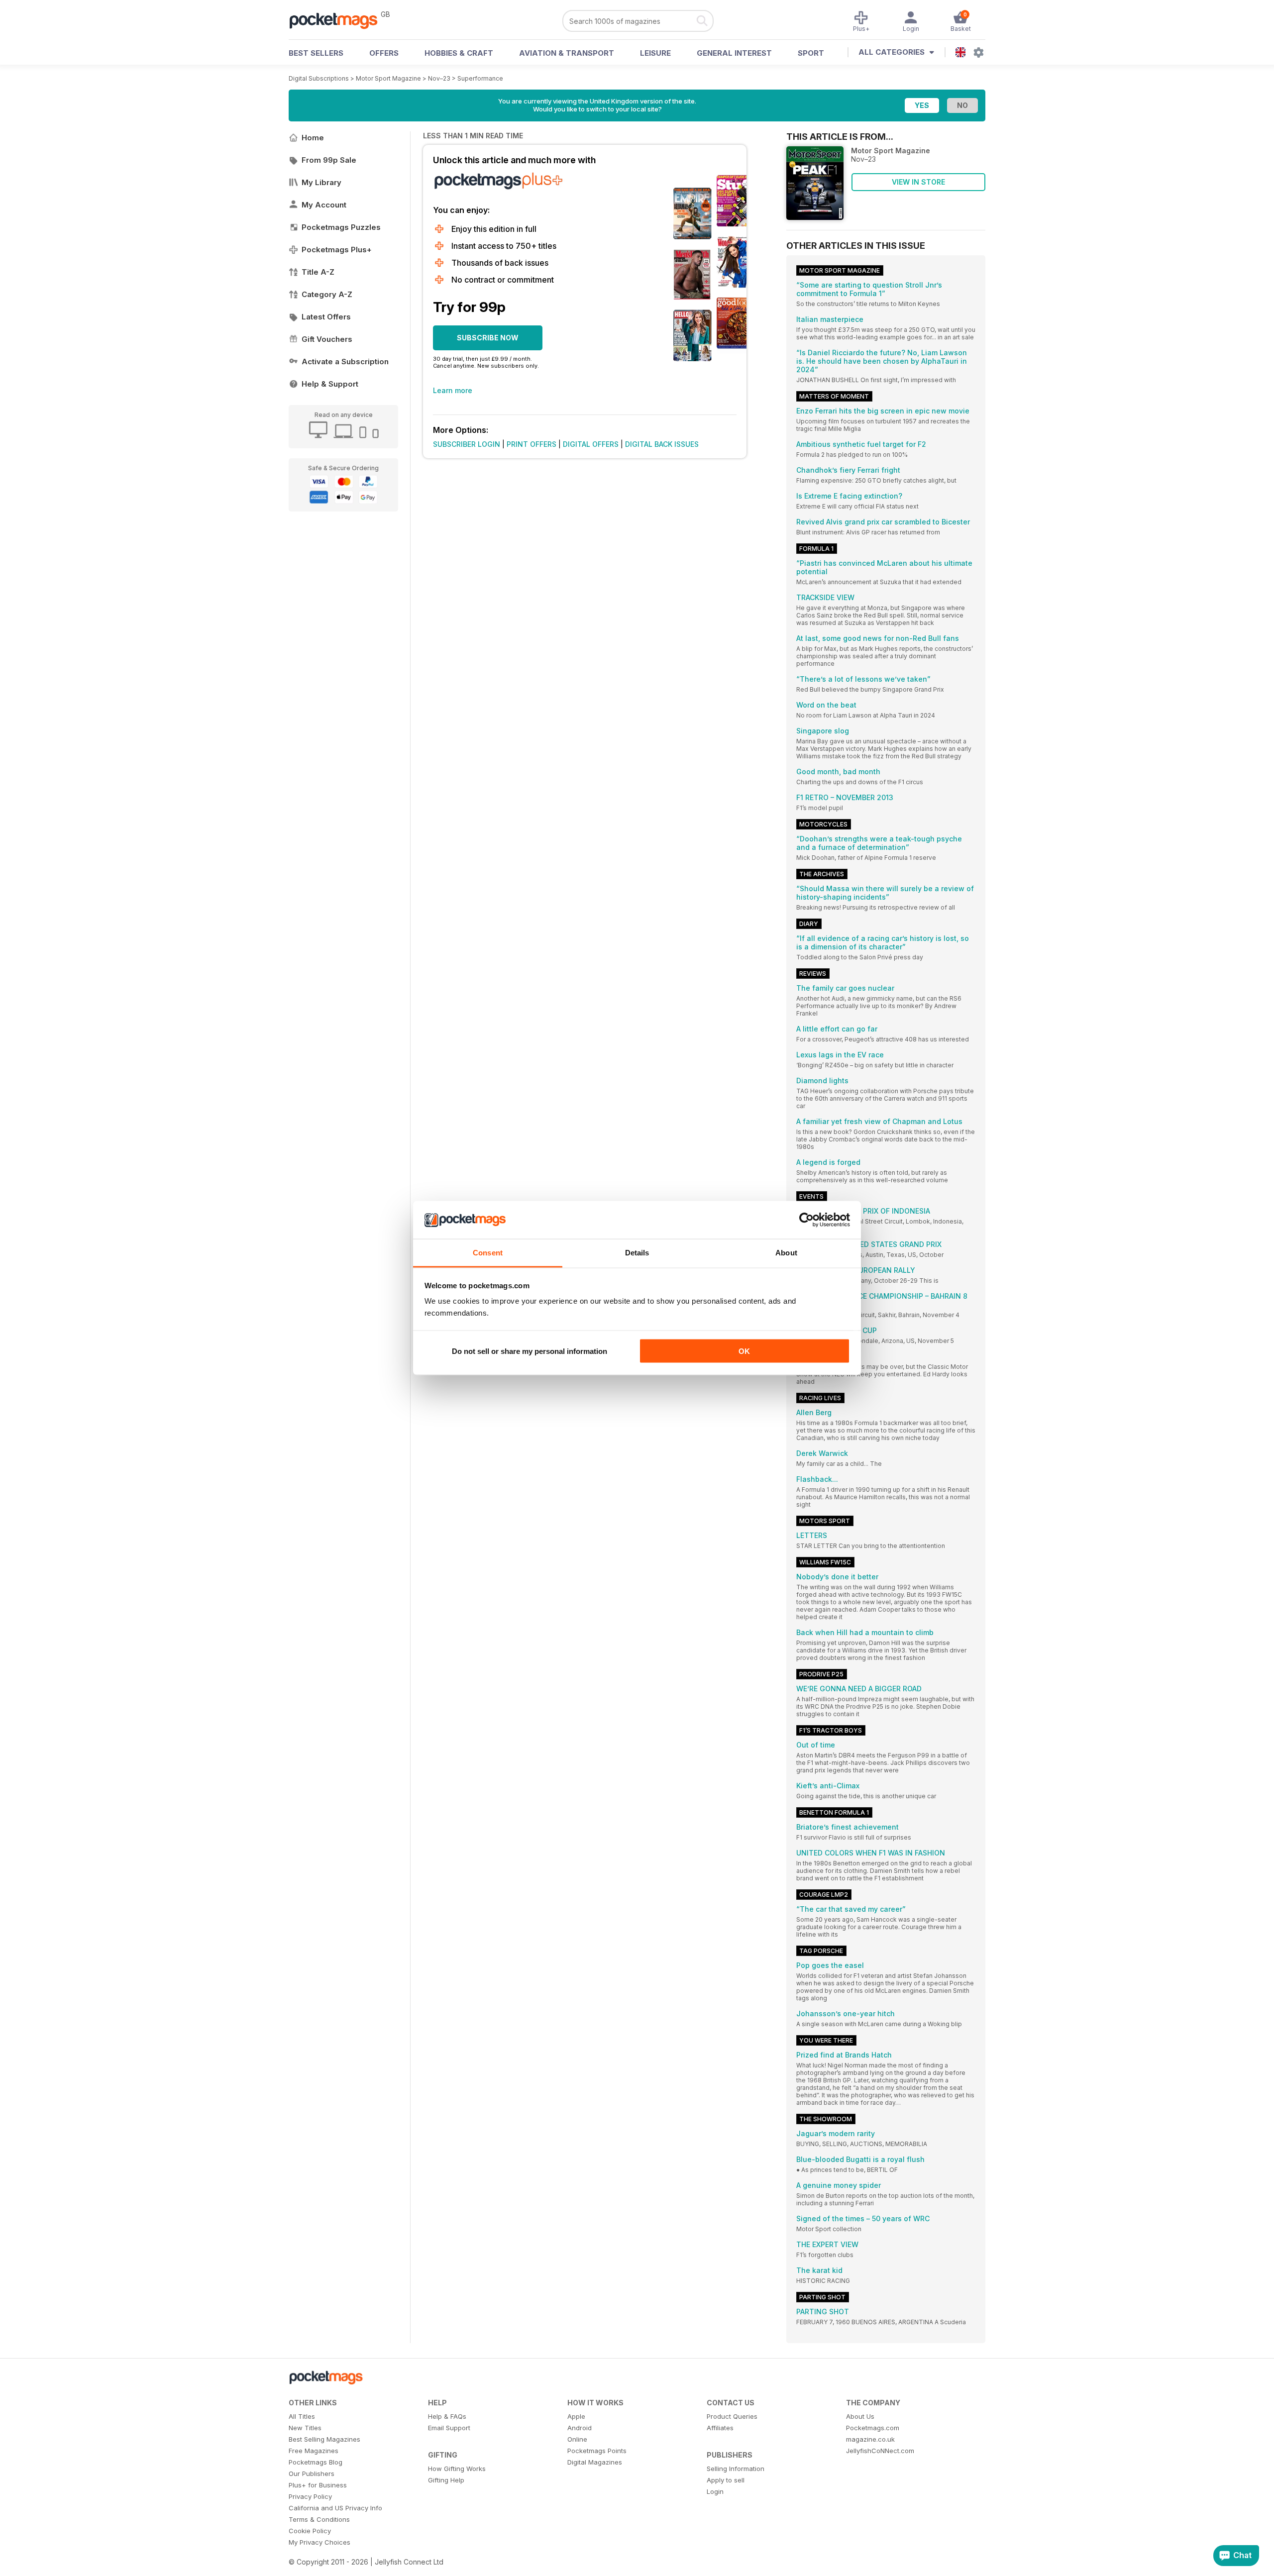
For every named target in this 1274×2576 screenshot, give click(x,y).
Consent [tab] (488, 1253)
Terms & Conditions (319, 2519)
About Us (860, 2416)
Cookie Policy (310, 2531)
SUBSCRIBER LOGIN (467, 444)
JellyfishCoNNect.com (880, 2451)
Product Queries (732, 2416)
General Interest (734, 53)
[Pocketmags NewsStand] (338, 20)
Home (313, 138)
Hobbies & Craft (459, 53)
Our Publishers (312, 2473)
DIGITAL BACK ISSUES (662, 444)
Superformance (480, 78)
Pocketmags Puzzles (341, 227)
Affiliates (720, 2428)
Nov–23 (439, 78)
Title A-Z (318, 272)
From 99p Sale (329, 160)
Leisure (655, 53)
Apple (576, 2416)
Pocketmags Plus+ (337, 250)
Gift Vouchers (327, 339)
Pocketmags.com (873, 2428)
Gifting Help (446, 2480)
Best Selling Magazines (324, 2439)
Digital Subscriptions (319, 78)
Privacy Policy (310, 2496)
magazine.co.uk (870, 2439)
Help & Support (330, 384)
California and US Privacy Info (335, 2508)
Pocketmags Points (597, 2451)
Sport (811, 53)
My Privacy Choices (319, 2542)
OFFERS (384, 53)
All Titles (302, 2416)
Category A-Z (327, 294)
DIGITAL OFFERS (591, 444)
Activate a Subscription (345, 361)
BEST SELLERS (316, 53)
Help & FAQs (447, 2416)
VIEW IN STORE (918, 182)
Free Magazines (314, 2451)
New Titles (305, 2428)
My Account (324, 205)
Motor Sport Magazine (388, 78)
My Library (321, 182)
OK (744, 1351)
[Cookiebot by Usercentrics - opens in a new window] (806, 1220)
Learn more (453, 390)
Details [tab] (637, 1253)
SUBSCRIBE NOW (488, 338)
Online (577, 2439)
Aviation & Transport (567, 53)
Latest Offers (326, 317)
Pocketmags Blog (316, 2462)
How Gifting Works (457, 2469)
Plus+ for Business (318, 2485)
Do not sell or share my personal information (530, 1351)
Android (580, 2428)
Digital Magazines (595, 2462)
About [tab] (786, 1253)
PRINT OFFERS (531, 444)
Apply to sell (726, 2480)
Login (715, 2491)
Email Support (449, 2428)
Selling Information (736, 2469)
